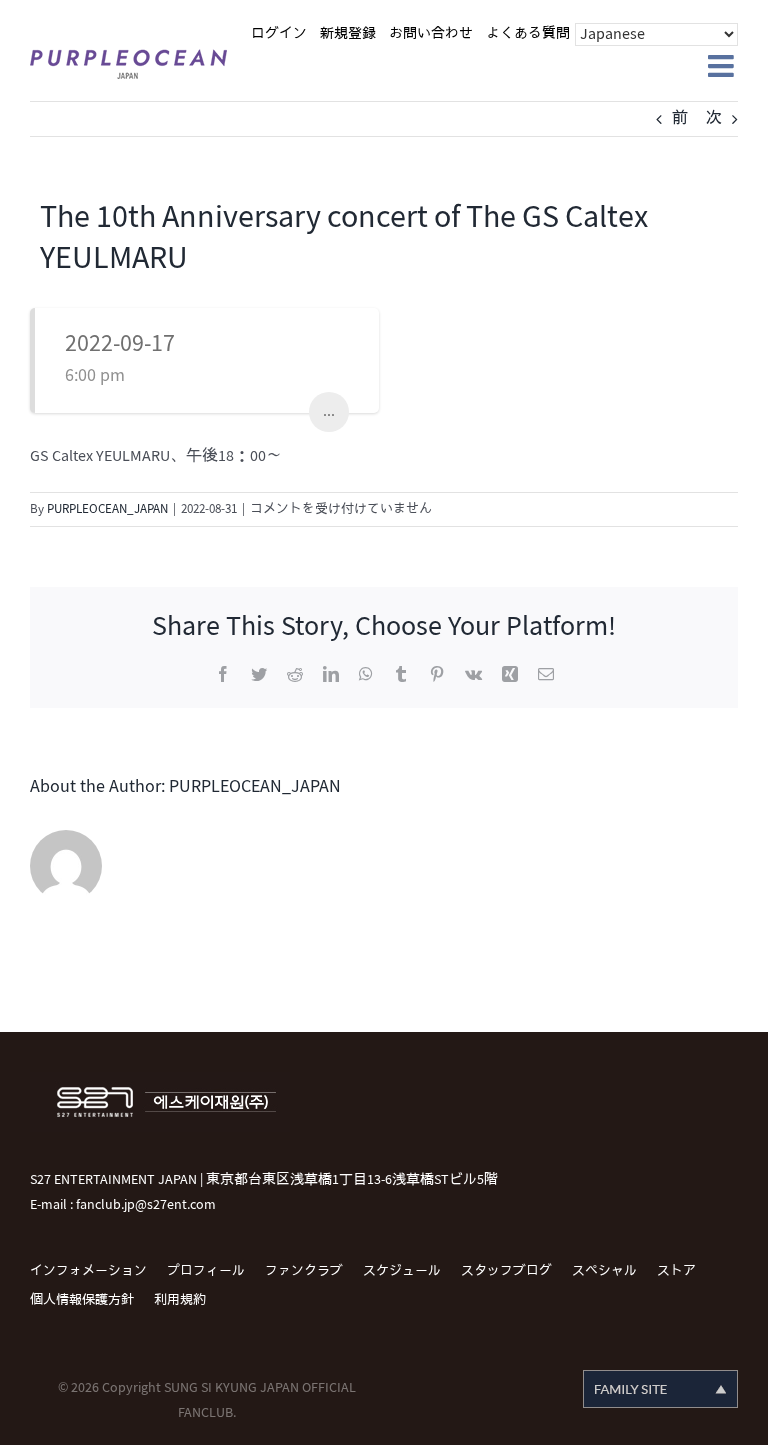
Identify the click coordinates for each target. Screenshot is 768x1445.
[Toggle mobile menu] (723, 66)
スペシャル (604, 1271)
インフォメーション (88, 1271)
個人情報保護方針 (82, 1300)
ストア (676, 1271)
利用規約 (180, 1300)
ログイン (279, 33)
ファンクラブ (304, 1271)
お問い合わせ (431, 33)
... (329, 411)
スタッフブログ (506, 1271)
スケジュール (402, 1271)
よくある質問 (528, 33)
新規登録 (348, 33)
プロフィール (206, 1271)
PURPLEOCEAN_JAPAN (107, 509)
